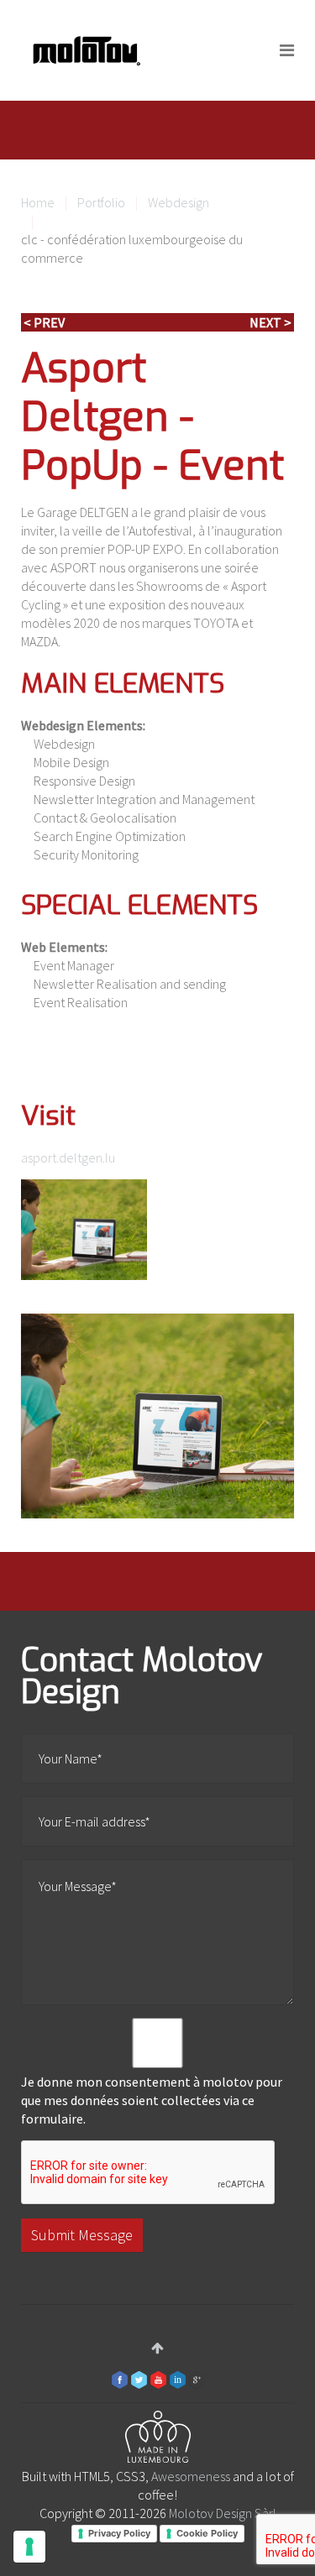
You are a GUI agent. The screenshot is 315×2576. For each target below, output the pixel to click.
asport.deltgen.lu (68, 1157)
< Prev (44, 322)
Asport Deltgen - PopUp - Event (153, 417)
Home (38, 202)
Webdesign (178, 202)
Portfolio (101, 202)
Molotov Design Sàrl (223, 2513)
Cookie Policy (207, 2533)
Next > (270, 322)
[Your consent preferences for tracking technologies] (29, 2547)
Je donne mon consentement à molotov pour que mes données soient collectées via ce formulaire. (152, 2100)
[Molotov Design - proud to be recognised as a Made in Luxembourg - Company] (158, 2440)
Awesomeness (191, 2476)
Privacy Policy (119, 2533)
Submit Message (82, 2235)
